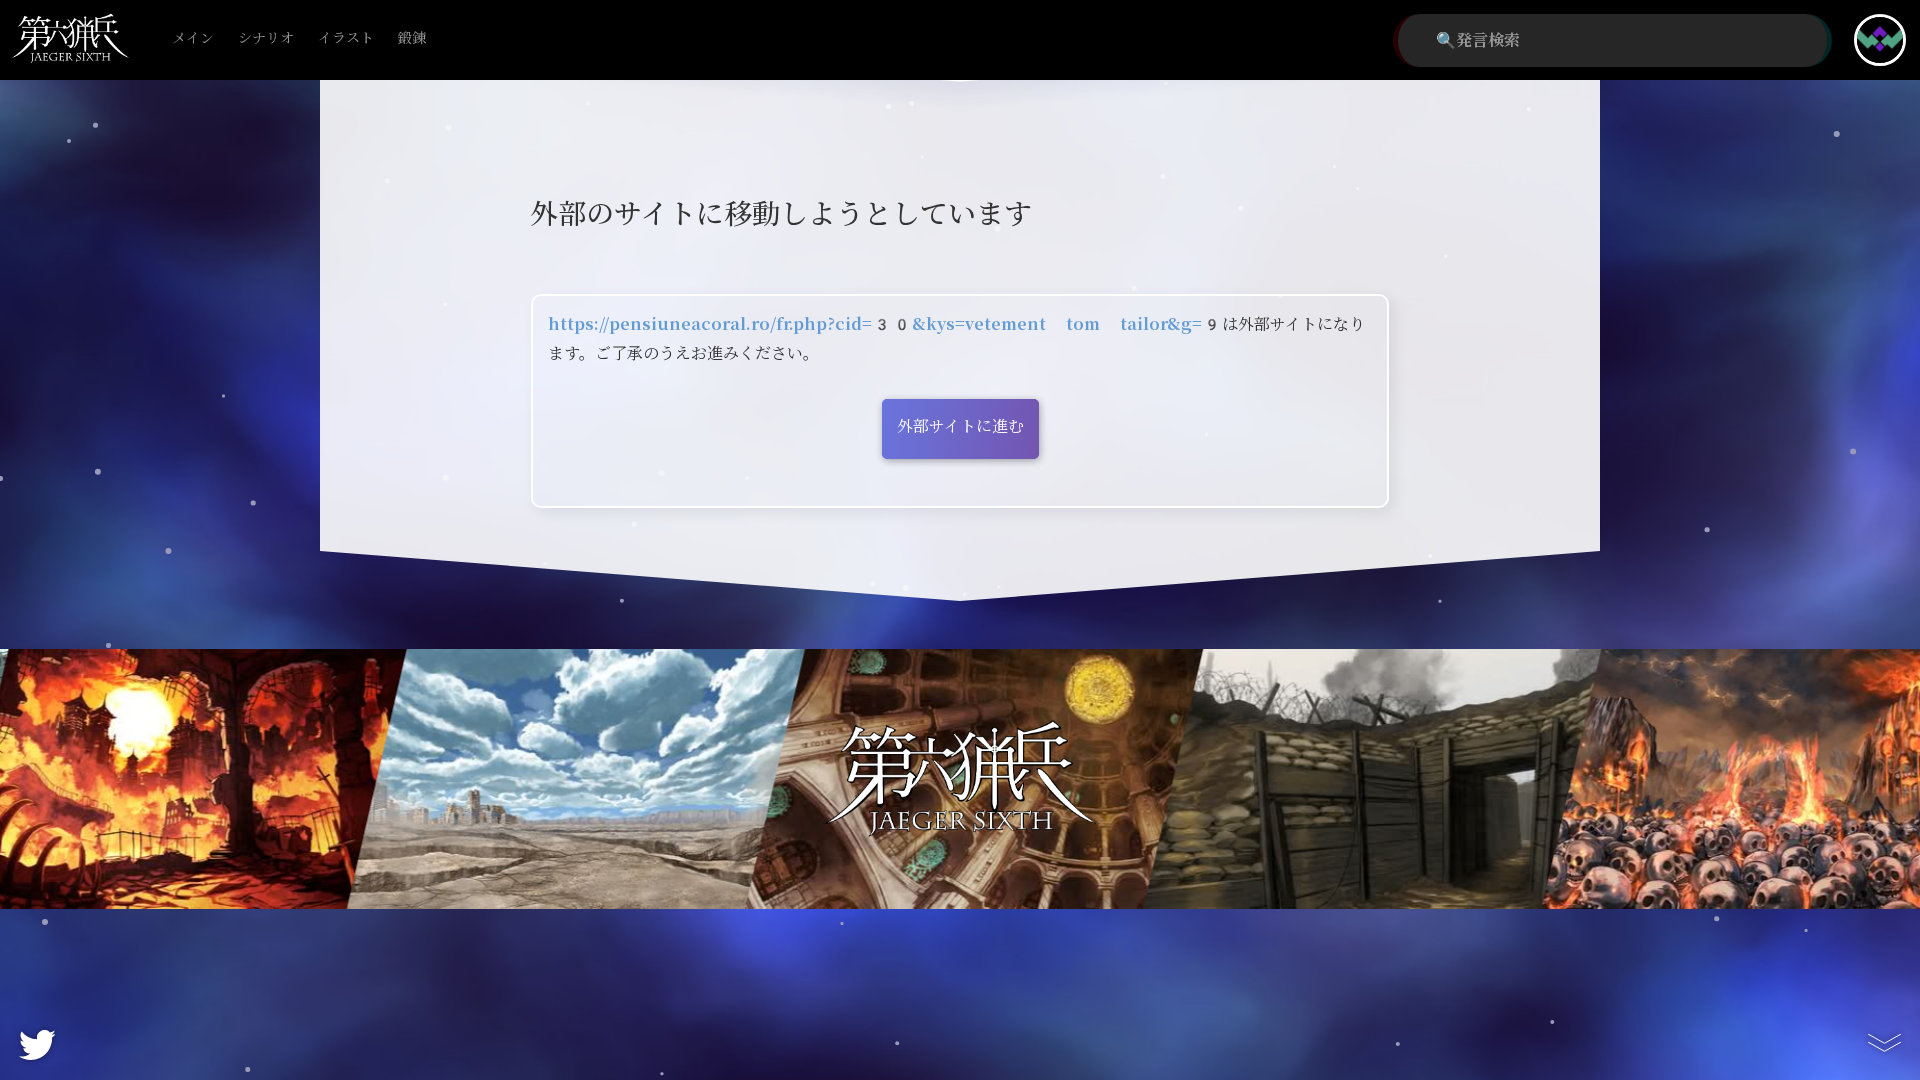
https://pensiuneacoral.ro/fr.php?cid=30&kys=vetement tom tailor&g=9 (885, 324)
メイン (193, 38)
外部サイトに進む (960, 426)
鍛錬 (412, 38)
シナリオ (266, 38)
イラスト (346, 38)
